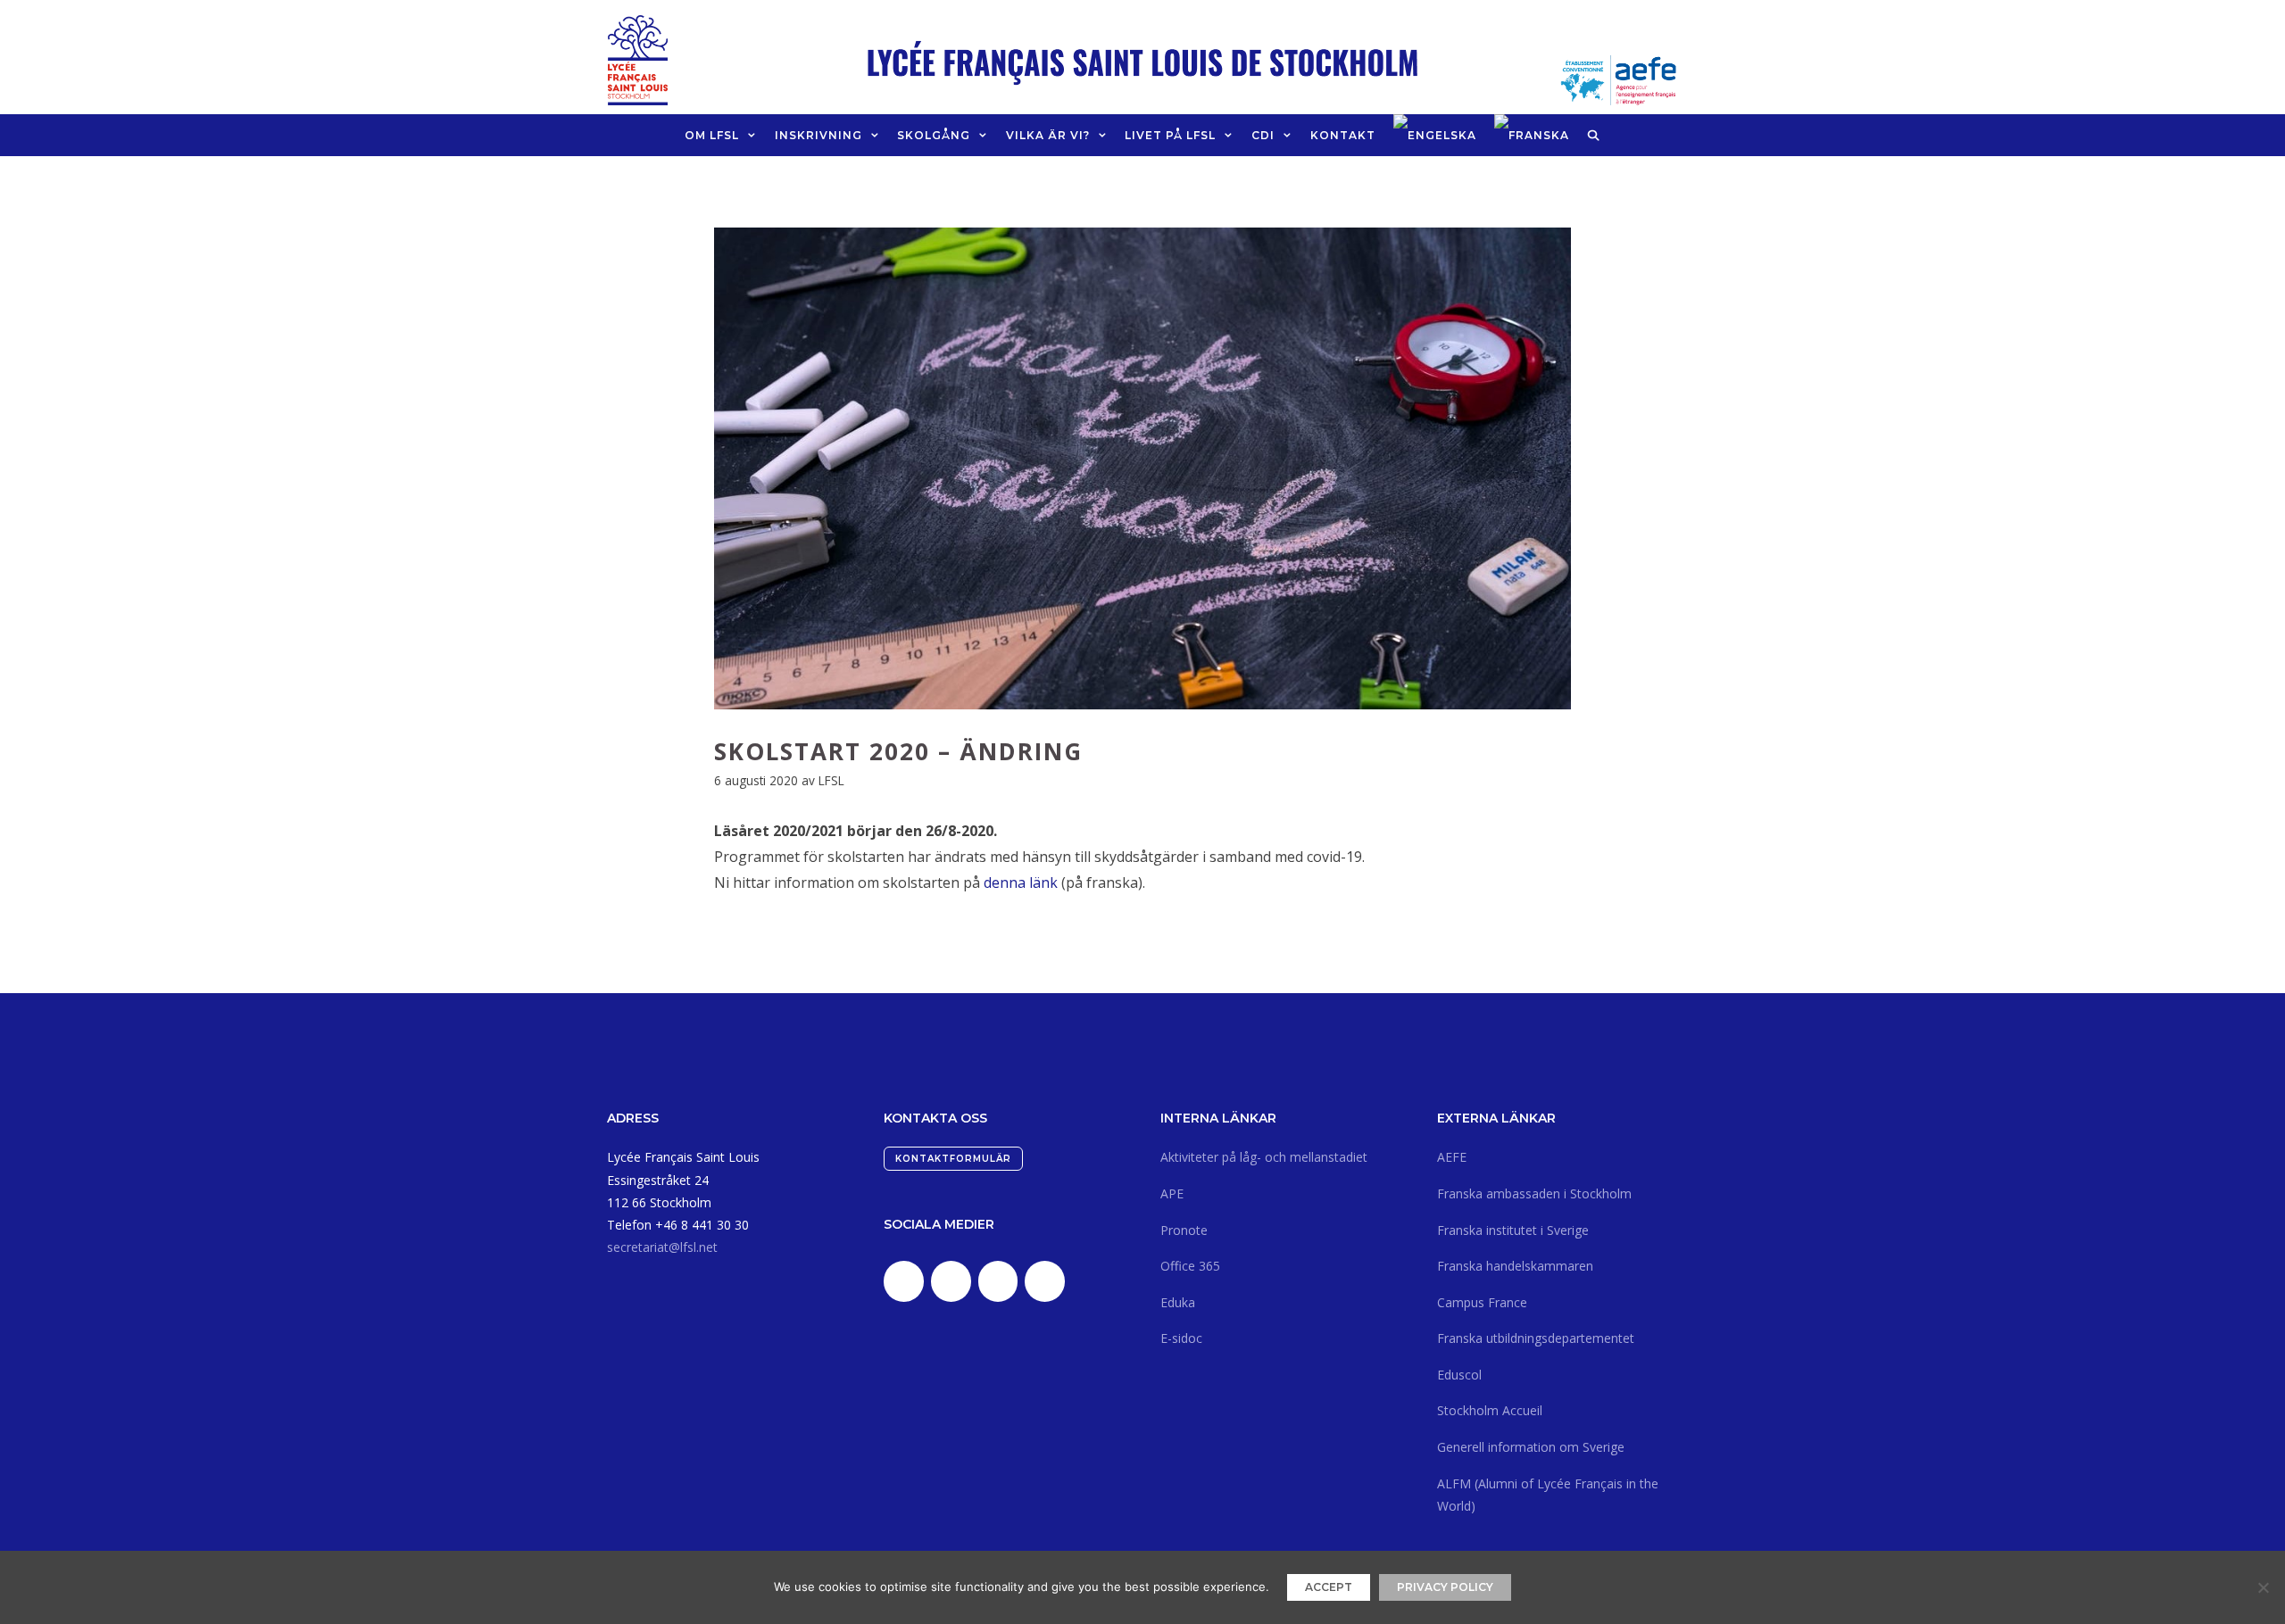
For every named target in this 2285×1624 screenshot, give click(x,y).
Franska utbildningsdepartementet (1536, 1338)
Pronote (1184, 1230)
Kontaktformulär (953, 1159)
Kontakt (1343, 135)
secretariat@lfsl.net (662, 1247)
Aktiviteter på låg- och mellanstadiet (1264, 1157)
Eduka (1178, 1302)
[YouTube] (1045, 1281)
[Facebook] (951, 1281)
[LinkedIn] (904, 1281)
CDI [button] (1263, 135)
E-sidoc (1181, 1338)
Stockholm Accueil (1490, 1410)
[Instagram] (998, 1281)
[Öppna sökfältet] (1594, 135)
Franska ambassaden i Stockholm (1534, 1193)
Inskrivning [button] (818, 135)
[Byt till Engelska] (1435, 135)
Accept (1329, 1587)
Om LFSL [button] (712, 135)
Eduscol (1459, 1375)
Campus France (1482, 1302)
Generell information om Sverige (1531, 1447)
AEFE (1452, 1157)
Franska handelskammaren (1515, 1266)
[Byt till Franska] (1532, 135)
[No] (2263, 1587)
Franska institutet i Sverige (1513, 1230)
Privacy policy (1445, 1587)
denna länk (1021, 882)
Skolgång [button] (934, 135)
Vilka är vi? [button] (1048, 135)
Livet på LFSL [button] (1170, 135)
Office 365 (1190, 1266)
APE (1172, 1193)
